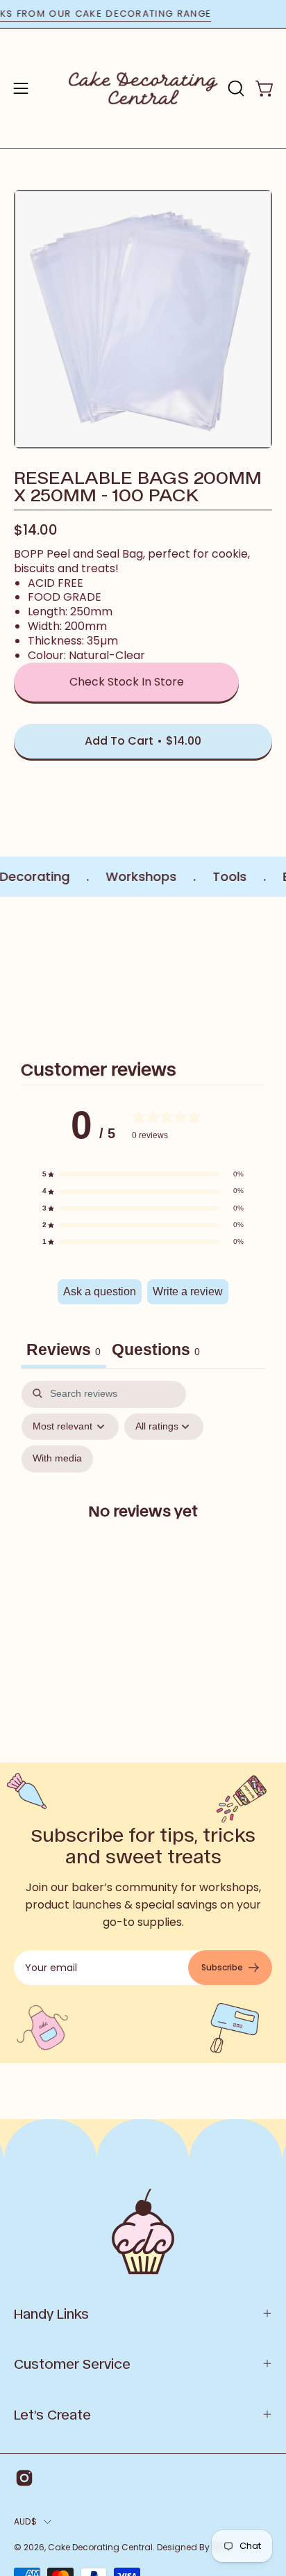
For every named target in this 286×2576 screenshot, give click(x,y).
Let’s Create (52, 2414)
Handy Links (51, 2313)
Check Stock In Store (127, 682)
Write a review (188, 1291)
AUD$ (25, 2521)
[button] (235, 88)
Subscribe (222, 1967)
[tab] (156, 1352)
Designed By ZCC (194, 2547)
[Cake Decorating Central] (143, 88)
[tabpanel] (143, 1522)
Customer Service (72, 2363)
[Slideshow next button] (267, 971)
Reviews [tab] (64, 1350)
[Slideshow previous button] (19, 971)
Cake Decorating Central (100, 2547)
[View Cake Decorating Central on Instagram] (24, 2478)
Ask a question (100, 1291)
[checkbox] (57, 1459)
